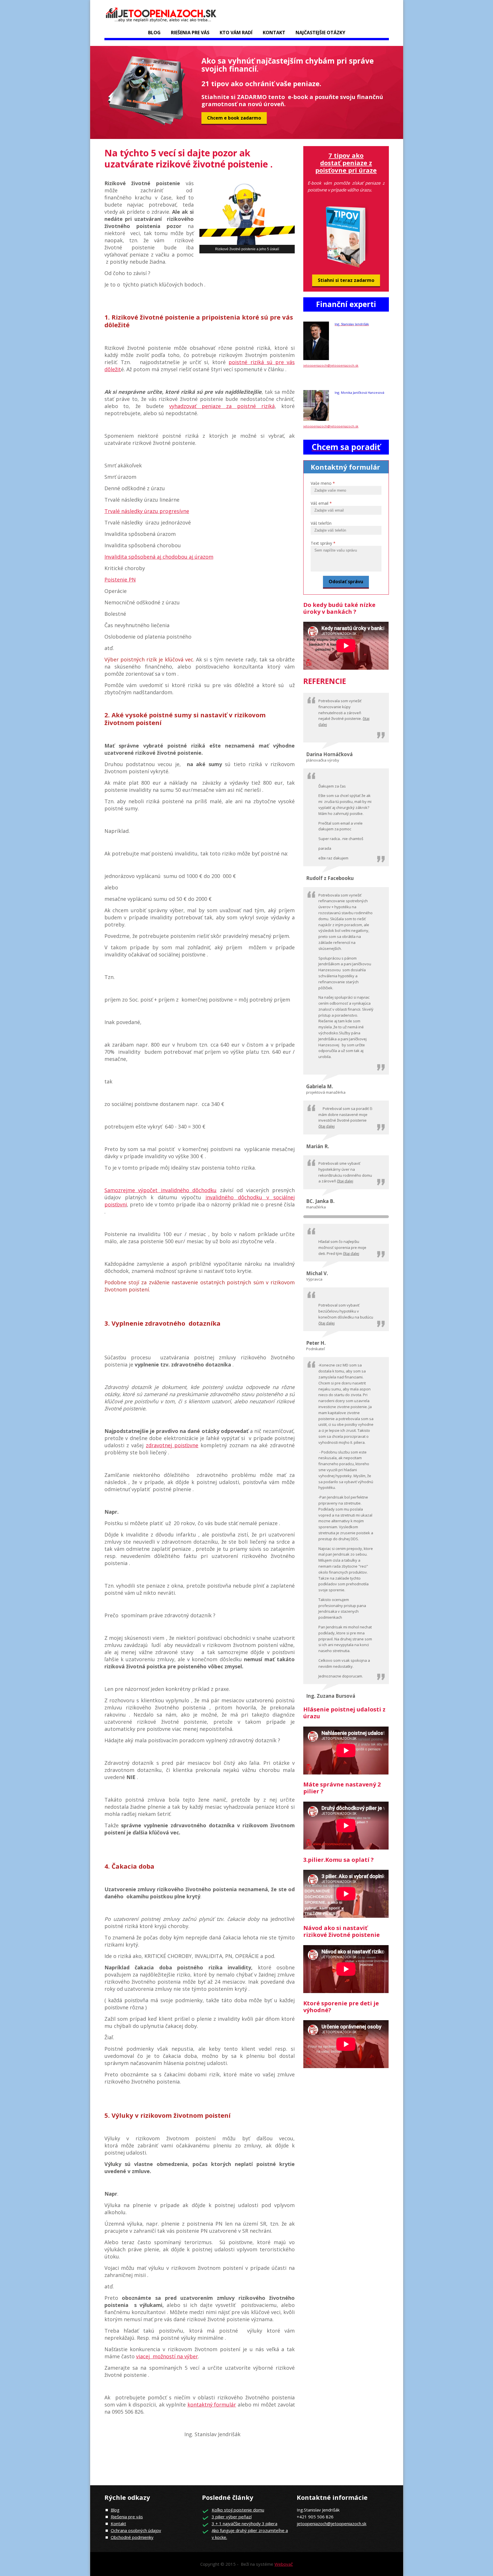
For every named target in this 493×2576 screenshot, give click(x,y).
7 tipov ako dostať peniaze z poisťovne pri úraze (346, 163)
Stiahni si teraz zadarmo (346, 280)
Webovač (284, 2564)
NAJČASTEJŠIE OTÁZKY (320, 33)
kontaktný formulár (212, 2405)
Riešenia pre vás (127, 2517)
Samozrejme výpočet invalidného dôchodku (161, 1190)
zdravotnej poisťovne (172, 1445)
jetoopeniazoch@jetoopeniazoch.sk (331, 365)
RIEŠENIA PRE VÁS (190, 33)
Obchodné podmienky (132, 2537)
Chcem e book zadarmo (234, 118)
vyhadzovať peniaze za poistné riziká (222, 406)
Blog (154, 33)
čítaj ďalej (327, 1126)
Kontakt (274, 33)
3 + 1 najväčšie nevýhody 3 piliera (245, 2523)
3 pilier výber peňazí (232, 2517)
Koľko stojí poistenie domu (238, 2510)
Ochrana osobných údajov (136, 2530)
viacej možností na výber (167, 2356)
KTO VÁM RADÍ (236, 33)
